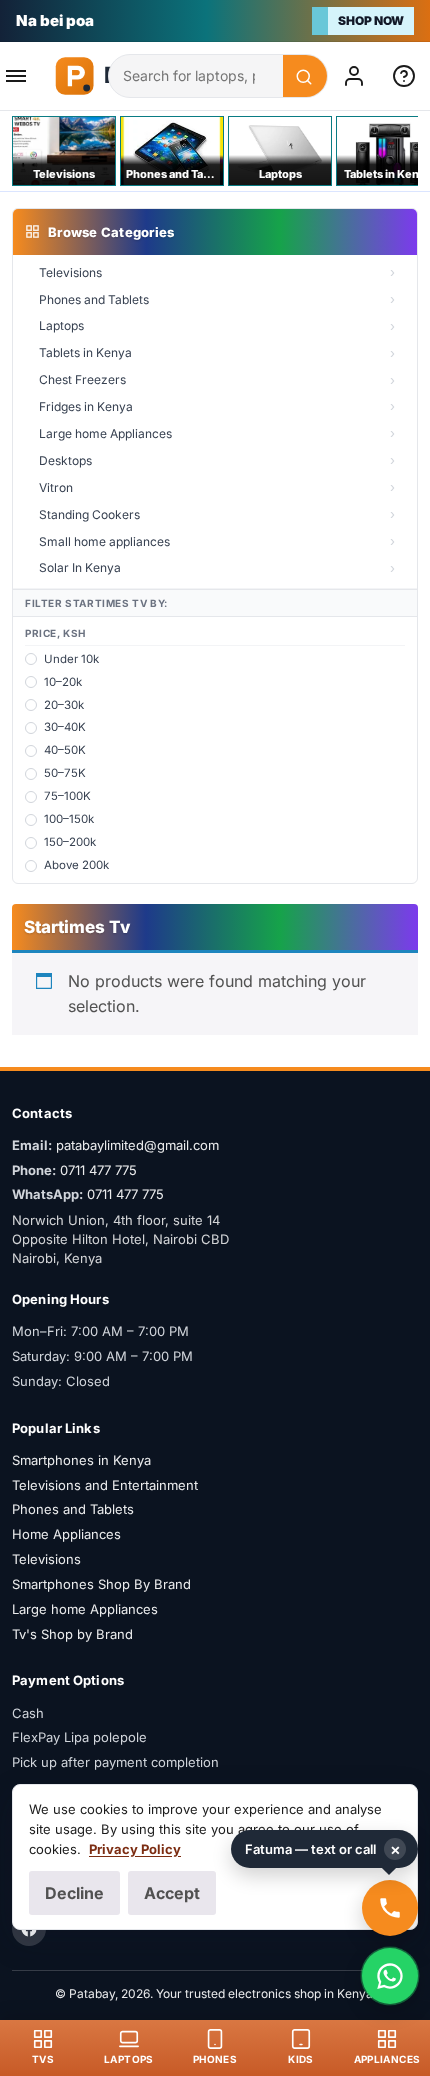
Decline (74, 1893)
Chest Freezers (82, 379)
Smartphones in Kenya (81, 1460)
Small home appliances (104, 541)
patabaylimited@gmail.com (137, 1145)
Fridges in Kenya (86, 406)
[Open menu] (22, 76)
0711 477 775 (98, 1170)
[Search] (305, 77)
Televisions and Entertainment (105, 1485)
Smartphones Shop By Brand (101, 1584)
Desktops (65, 460)
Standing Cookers (89, 514)
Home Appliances (66, 1534)
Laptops (61, 325)
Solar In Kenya (80, 567)
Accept (172, 1893)
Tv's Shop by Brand (72, 1634)
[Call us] (390, 1908)
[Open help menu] (408, 76)
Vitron (56, 487)
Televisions (70, 272)
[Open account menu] (358, 76)
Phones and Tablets (94, 299)
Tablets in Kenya (85, 352)
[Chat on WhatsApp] (390, 1976)
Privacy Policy (135, 1849)
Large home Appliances (105, 433)
